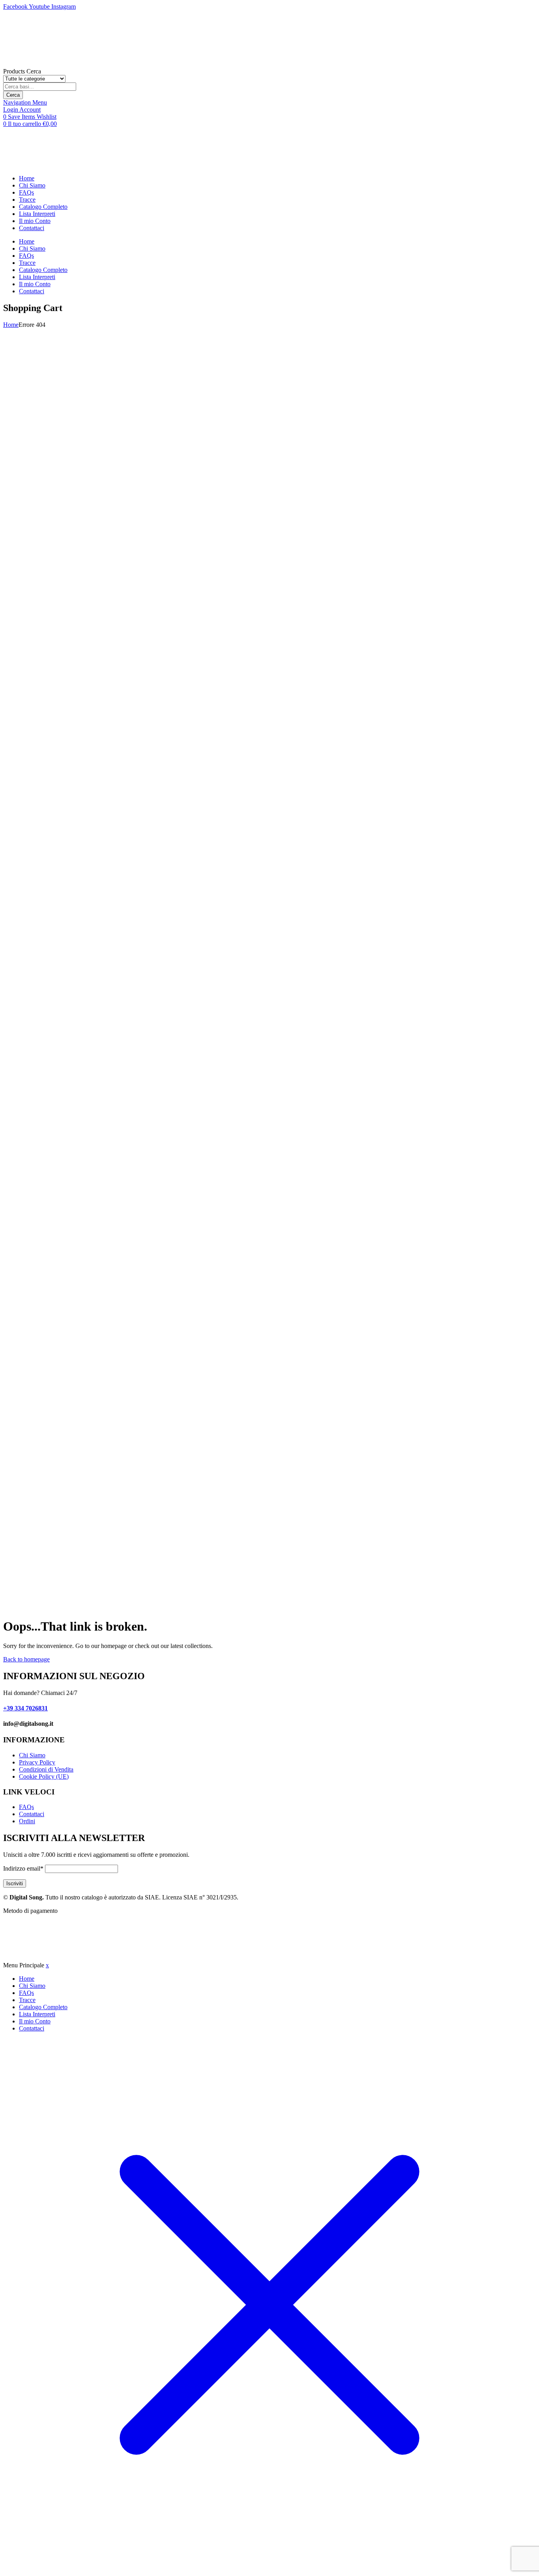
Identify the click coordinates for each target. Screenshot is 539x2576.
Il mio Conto (35, 221)
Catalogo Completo (43, 207)
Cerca (13, 95)
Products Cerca (22, 71)
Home (27, 178)
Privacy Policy (37, 1762)
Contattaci (32, 228)
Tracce (27, 200)
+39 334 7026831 (25, 1708)
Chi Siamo (32, 185)
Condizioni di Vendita (46, 1769)
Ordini (27, 1821)
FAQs (26, 192)
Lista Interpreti (37, 214)
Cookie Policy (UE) (44, 1776)
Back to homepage (26, 1659)
